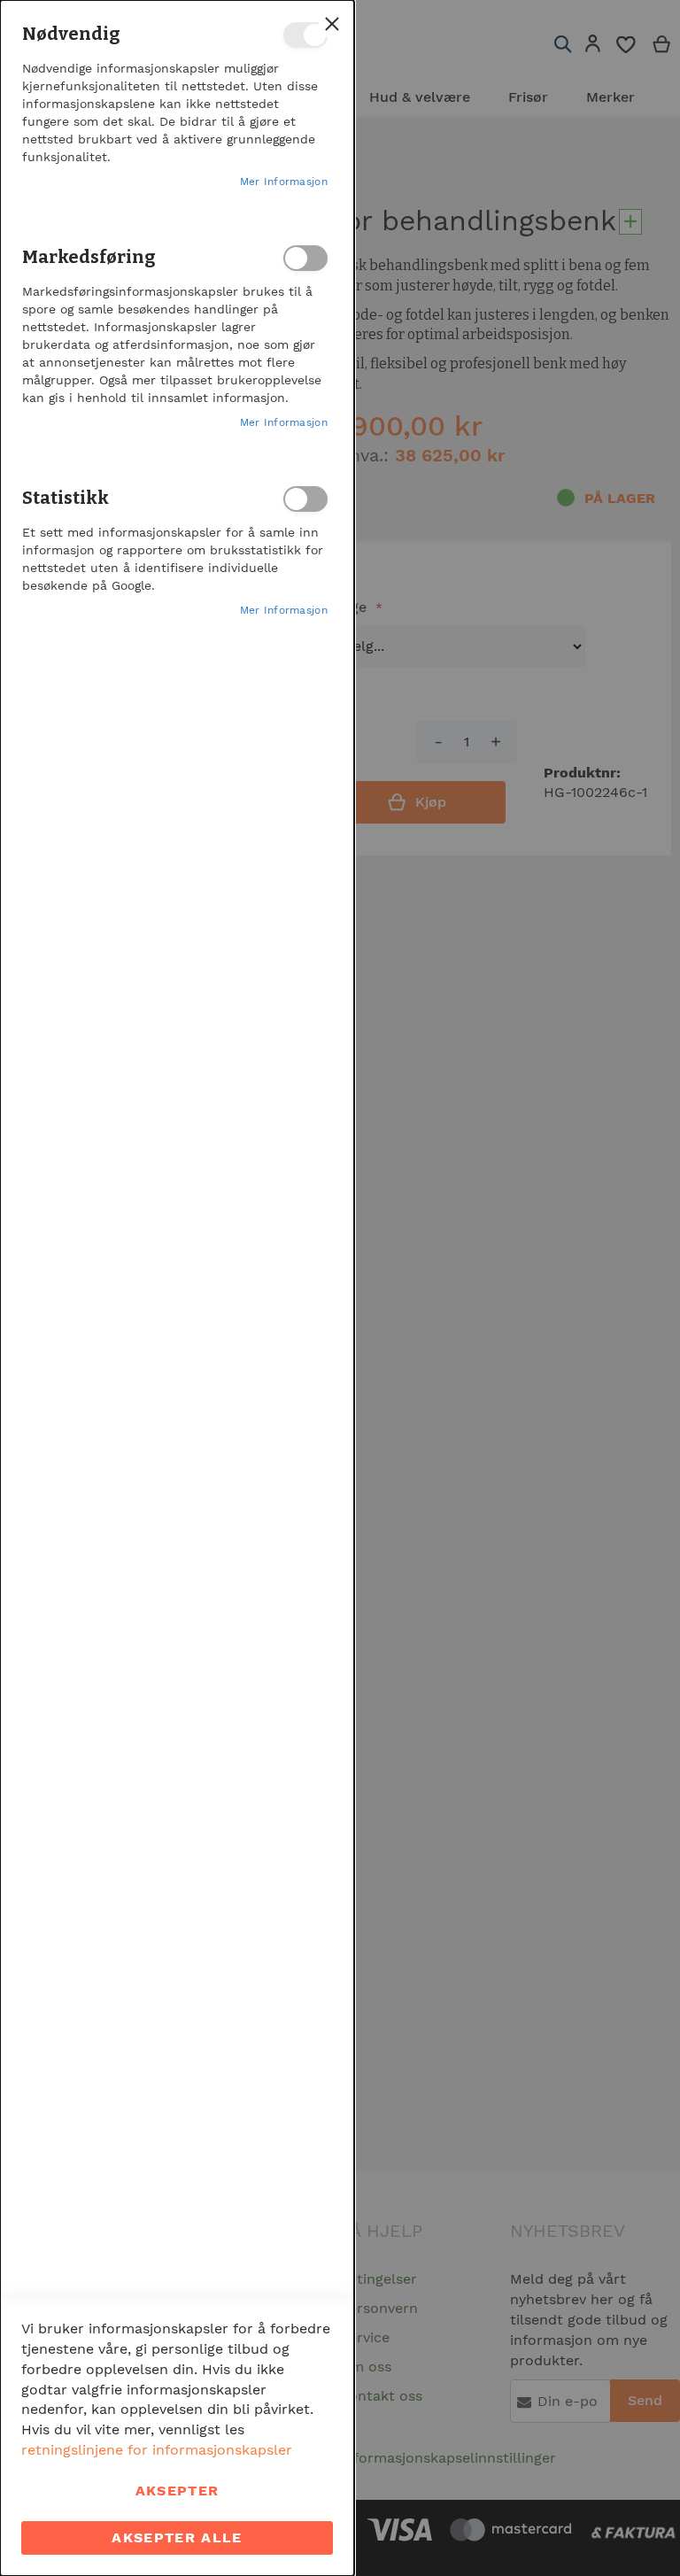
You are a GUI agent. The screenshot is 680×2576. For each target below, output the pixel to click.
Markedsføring (305, 258)
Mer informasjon (284, 182)
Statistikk (305, 499)
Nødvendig (305, 35)
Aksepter (178, 2491)
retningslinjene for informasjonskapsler (157, 2450)
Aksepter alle (177, 2537)
